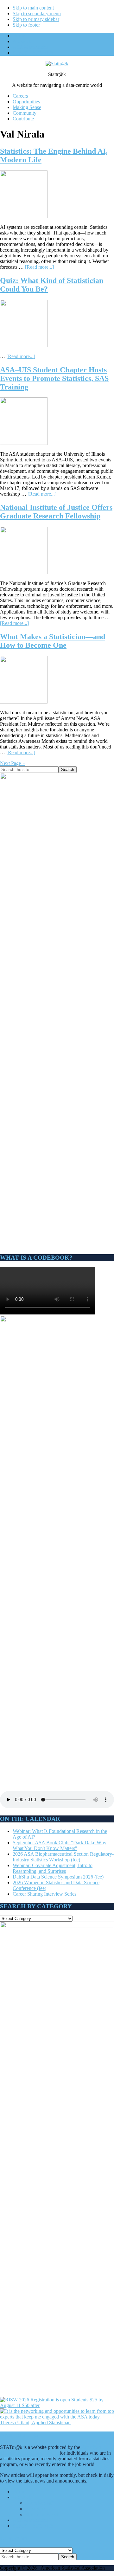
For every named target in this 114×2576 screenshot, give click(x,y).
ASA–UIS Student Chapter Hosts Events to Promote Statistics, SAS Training (54, 378)
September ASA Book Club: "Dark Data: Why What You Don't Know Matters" (60, 1845)
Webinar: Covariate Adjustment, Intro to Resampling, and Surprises (53, 1868)
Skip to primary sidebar (36, 19)
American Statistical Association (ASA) (51, 2450)
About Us (22, 2497)
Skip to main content (33, 8)
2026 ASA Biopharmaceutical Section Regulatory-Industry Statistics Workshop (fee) (63, 1857)
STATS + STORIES (33, 2526)
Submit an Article (43, 2514)
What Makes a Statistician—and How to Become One (53, 641)
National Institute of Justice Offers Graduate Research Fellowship (56, 512)
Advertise (35, 2509)
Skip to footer (26, 25)
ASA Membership (31, 2520)
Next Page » (12, 763)
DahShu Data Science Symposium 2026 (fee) (58, 1877)
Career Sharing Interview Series (44, 1894)
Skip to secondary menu (37, 13)
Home (19, 2492)
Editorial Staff (39, 2503)
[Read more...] (39, 267)
